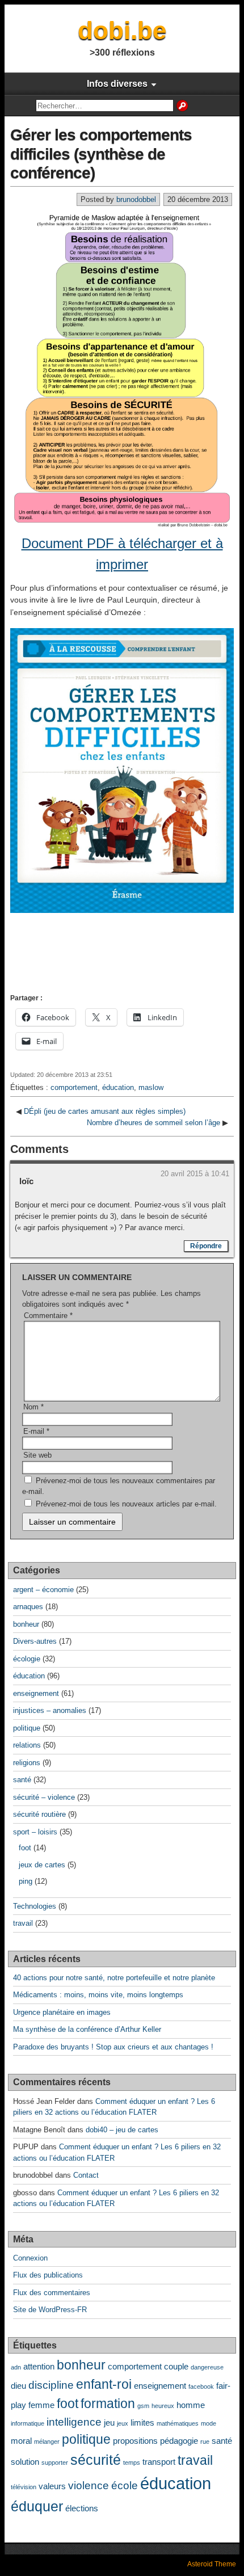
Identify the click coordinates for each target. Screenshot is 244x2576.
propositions (135, 2441)
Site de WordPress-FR (50, 2310)
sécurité (96, 2460)
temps (132, 2463)
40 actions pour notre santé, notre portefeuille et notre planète (114, 1978)
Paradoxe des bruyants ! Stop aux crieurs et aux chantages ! (113, 2047)
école (125, 2485)
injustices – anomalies (50, 1710)
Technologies (35, 1906)
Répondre (206, 1246)
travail (23, 1923)
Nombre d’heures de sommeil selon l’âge (153, 1123)
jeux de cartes (42, 1865)
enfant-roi (104, 2385)
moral (21, 2441)
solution (25, 2462)
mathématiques (178, 2423)
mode (209, 2423)
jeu (109, 2423)
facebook (201, 2386)
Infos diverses (117, 84)
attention (39, 2366)
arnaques (28, 1607)
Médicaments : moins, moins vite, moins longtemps (98, 1995)
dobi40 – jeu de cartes (122, 2130)
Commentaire (48, 1316)
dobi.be (122, 30)
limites (142, 2423)
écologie (27, 1659)
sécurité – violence (44, 1797)
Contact (86, 2175)
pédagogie (179, 2441)
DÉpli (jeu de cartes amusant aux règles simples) (105, 1111)
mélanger (47, 2442)
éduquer (37, 2506)
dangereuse (207, 2367)
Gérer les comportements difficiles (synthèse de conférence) (101, 154)
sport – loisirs (35, 1832)
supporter (55, 2463)
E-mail (36, 1431)
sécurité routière (39, 1814)
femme (41, 2405)
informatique (28, 2423)
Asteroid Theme (212, 2564)
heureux (163, 2406)
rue (205, 2442)
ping (26, 1881)
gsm (143, 2406)
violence (89, 2485)
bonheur (26, 1624)
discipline (51, 2385)
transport (159, 2462)
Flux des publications (48, 2275)
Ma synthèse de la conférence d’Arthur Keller (87, 2029)
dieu (18, 2386)
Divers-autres (35, 1641)
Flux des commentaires (52, 2293)
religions (27, 1763)
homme (191, 2405)
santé (22, 1780)
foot (25, 1848)
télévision (24, 2487)
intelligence (74, 2422)
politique (27, 1728)
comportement (74, 1087)
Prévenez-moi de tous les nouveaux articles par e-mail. (126, 1504)
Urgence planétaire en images (62, 2012)
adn (16, 2367)
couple (176, 2366)
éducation (118, 1087)
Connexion (30, 2258)
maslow (151, 1087)
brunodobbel (136, 199)
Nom (33, 1407)
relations (27, 1745)
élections (82, 2508)
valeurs (52, 2486)
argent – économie (43, 1590)
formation (108, 2404)
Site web (37, 1455)
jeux (123, 2423)
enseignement (36, 1693)
